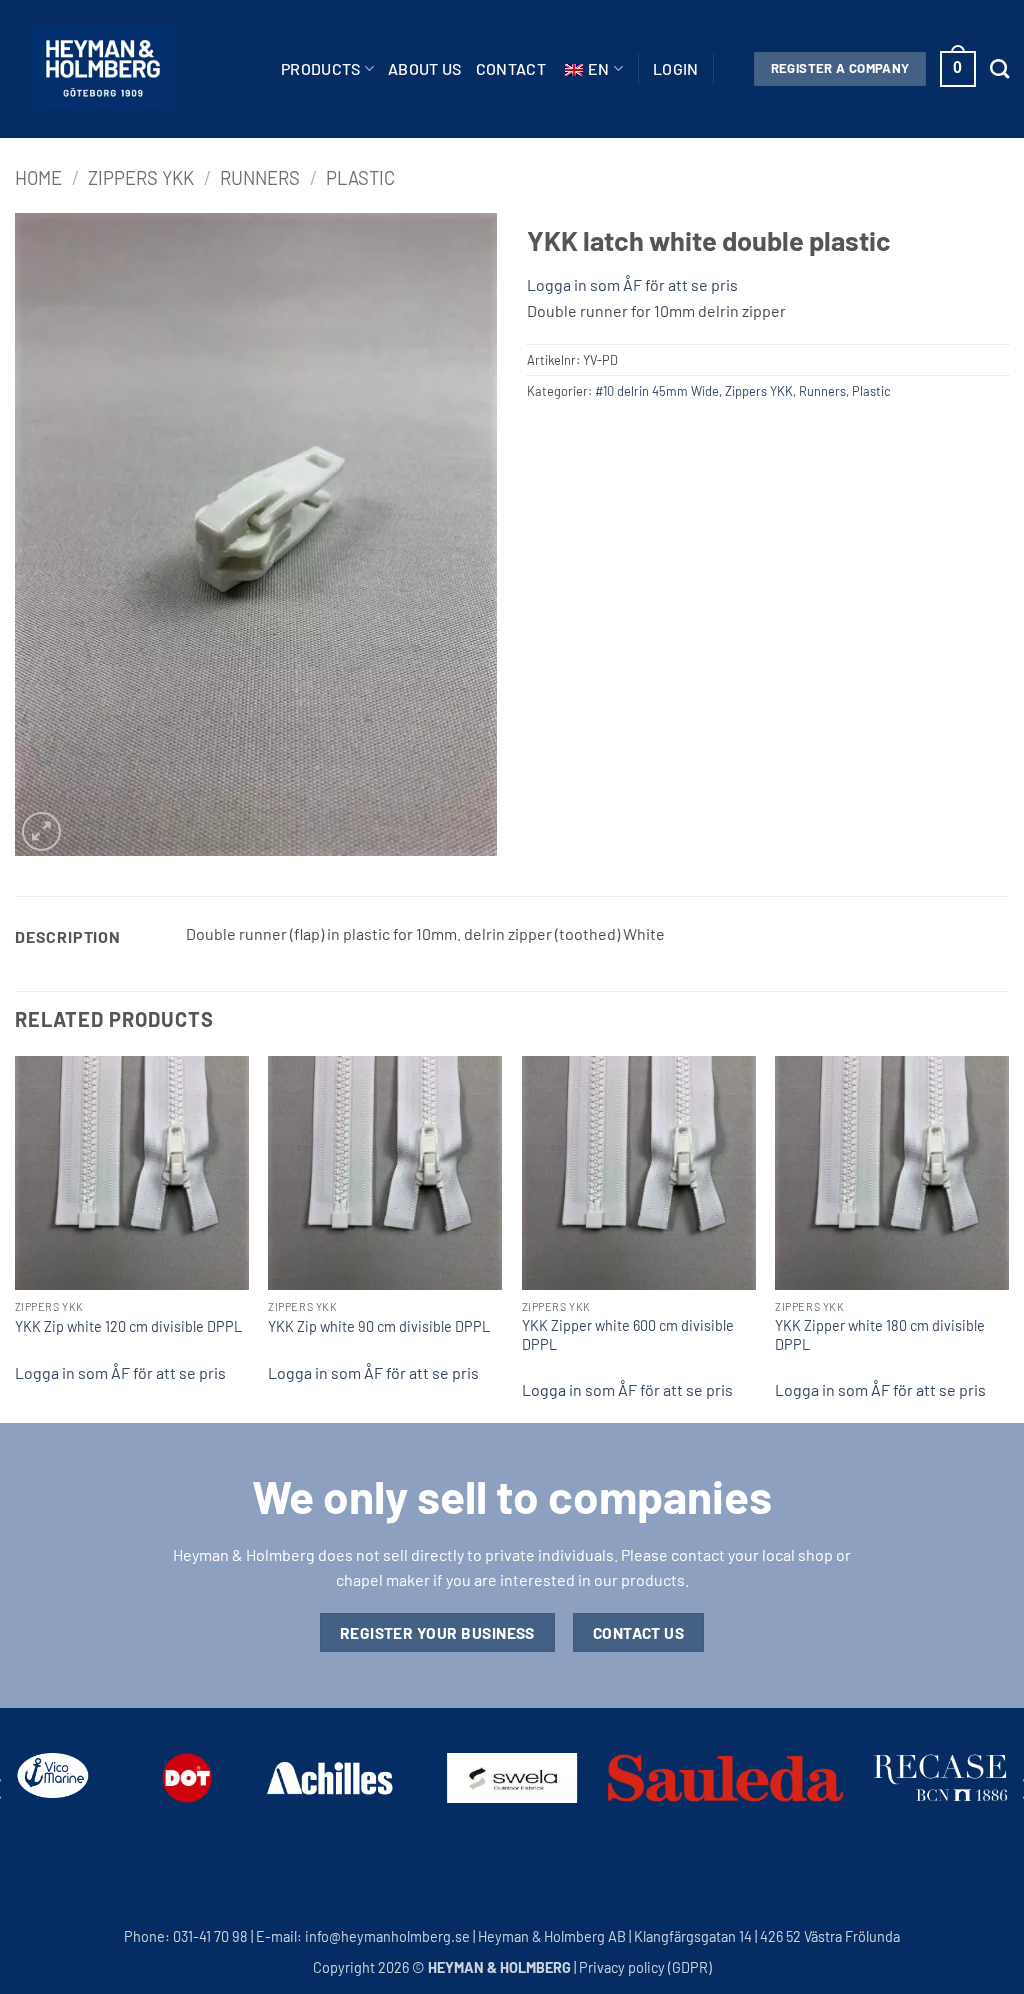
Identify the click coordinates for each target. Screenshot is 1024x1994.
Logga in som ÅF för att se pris (632, 284)
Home (38, 178)
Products (321, 68)
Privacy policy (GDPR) (645, 1967)
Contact (511, 68)
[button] (676, 69)
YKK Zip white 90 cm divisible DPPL (379, 1326)
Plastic (360, 178)
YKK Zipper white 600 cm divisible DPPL (628, 1335)
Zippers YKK (141, 178)
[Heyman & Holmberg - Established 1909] (103, 69)
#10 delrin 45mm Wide (657, 391)
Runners (260, 178)
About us (425, 68)
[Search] (999, 68)
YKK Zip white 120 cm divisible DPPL (128, 1326)
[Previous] (16, 1237)
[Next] (1008, 1237)
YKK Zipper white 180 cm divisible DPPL (880, 1335)
